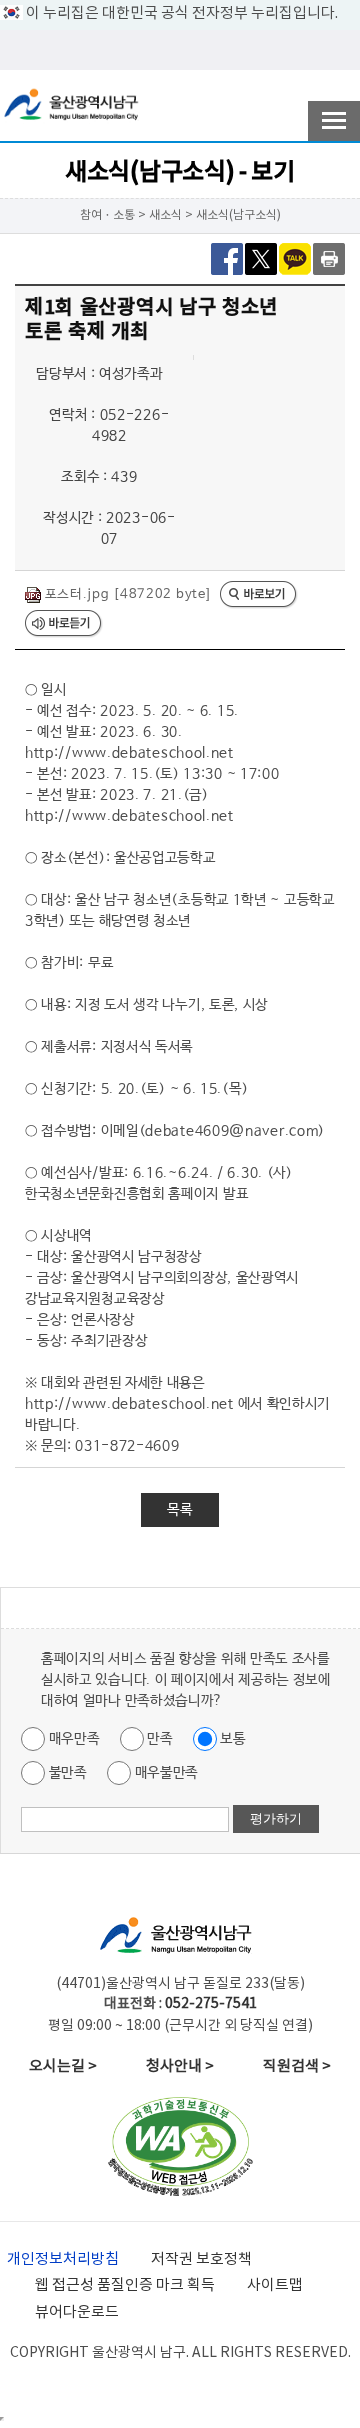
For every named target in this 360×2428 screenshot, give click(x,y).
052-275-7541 (211, 2004)
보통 (231, 1739)
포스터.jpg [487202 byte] (125, 594)
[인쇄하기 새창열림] (329, 258)
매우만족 (72, 1739)
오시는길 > (63, 2066)
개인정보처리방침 (63, 2259)
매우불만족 (164, 1773)
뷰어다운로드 (77, 2312)
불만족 (66, 1773)
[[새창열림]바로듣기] (64, 624)
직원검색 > (297, 2066)
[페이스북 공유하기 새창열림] (227, 258)
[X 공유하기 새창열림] (261, 258)
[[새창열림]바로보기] (259, 595)
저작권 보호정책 (201, 2259)
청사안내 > (180, 2066)
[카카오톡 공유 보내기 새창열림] (295, 258)
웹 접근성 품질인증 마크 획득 (125, 2285)
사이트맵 (275, 2285)
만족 (158, 1739)
